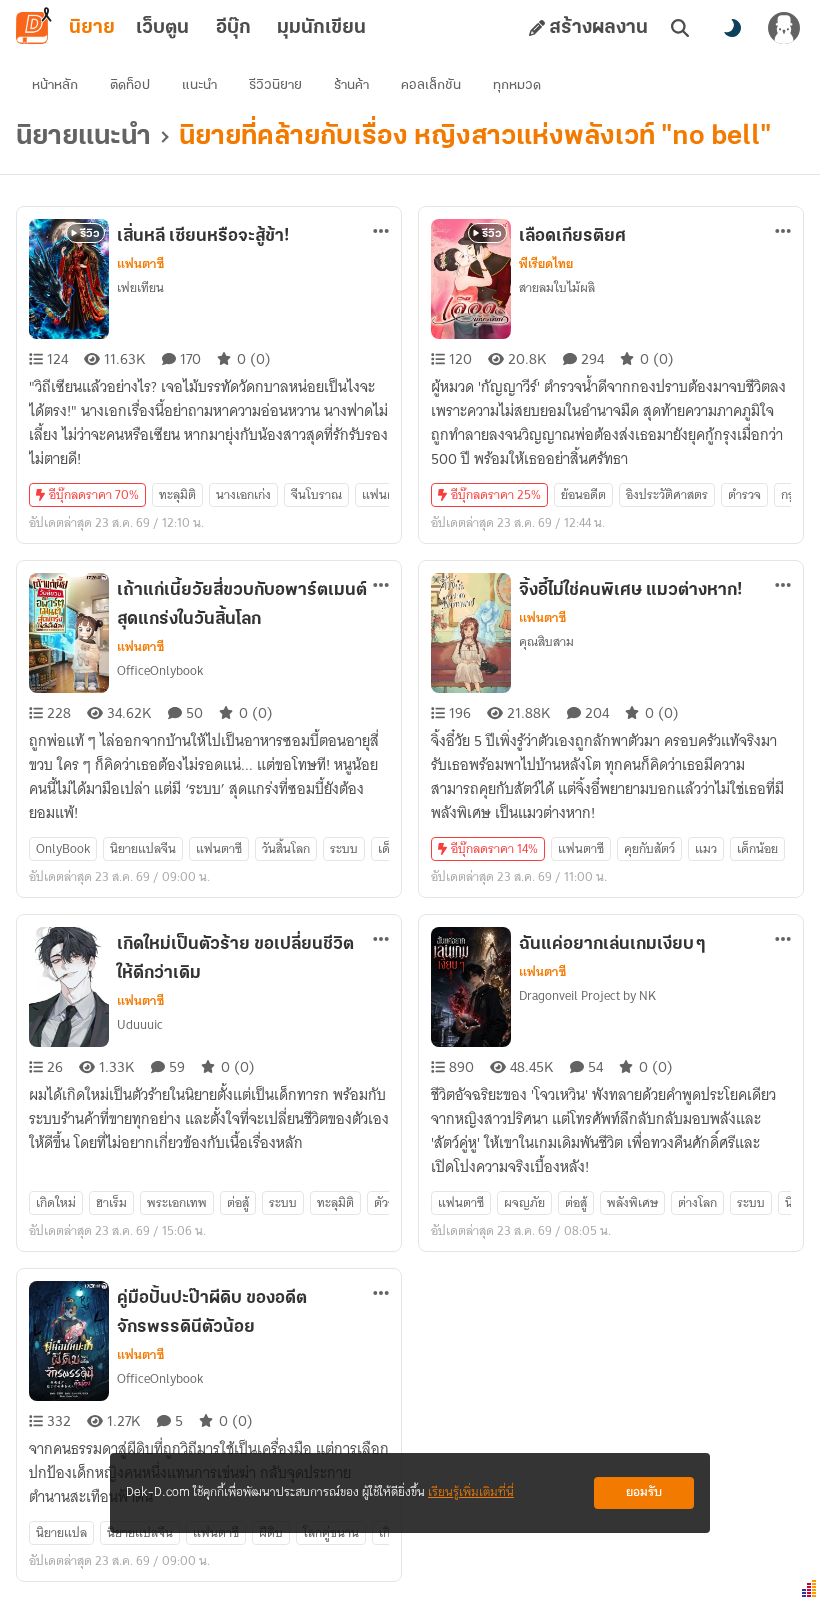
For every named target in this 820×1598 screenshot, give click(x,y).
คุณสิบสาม (546, 641)
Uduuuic (140, 1024)
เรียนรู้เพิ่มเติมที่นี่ (471, 1492)
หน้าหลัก (55, 85)
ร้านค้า (351, 85)
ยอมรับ (644, 1492)
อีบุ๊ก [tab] (233, 28)
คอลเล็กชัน (431, 85)
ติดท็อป (130, 85)
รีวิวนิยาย (275, 85)
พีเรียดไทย (546, 264)
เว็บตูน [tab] (162, 28)
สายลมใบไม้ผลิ (557, 287)
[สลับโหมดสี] (732, 28)
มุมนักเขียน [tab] (321, 28)
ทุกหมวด (517, 85)
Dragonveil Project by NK (587, 995)
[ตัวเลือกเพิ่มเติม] (381, 231)
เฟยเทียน (140, 287)
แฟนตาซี (140, 264)
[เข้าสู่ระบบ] (784, 28)
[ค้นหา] (680, 28)
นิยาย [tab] (92, 28)
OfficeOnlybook (160, 670)
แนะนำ (199, 85)
